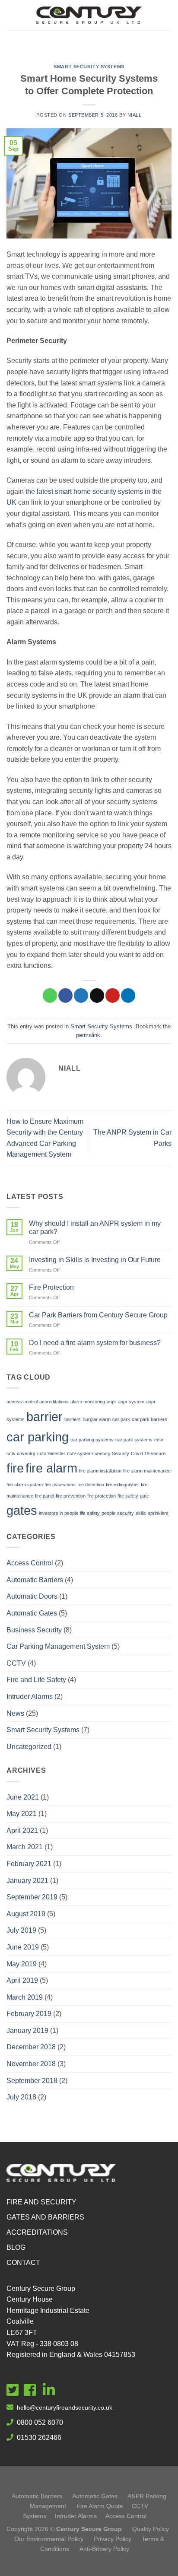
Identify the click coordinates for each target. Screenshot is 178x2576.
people (108, 1513)
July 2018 (21, 2097)
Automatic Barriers (35, 1580)
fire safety (128, 1496)
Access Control (30, 1563)
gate (145, 1496)
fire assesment (60, 1485)
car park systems (134, 1440)
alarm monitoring (88, 1402)
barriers (73, 1419)
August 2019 (26, 1914)
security (126, 1513)
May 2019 (22, 1964)
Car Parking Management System (58, 1646)
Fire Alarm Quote (100, 2506)
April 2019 (22, 1980)
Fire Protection (51, 1287)
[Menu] (89, 41)
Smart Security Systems (89, 67)
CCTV (16, 1663)
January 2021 (27, 1881)
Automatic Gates (32, 1613)
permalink (88, 1035)
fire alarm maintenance (147, 1471)
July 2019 (21, 1930)
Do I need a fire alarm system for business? (95, 1343)
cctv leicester (51, 1453)
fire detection (91, 1485)
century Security (112, 1453)
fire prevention (71, 1496)
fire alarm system (25, 1485)
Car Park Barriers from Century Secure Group (98, 1315)
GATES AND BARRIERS (45, 2217)
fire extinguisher (122, 1485)
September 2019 (32, 1897)
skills (141, 1513)
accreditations (54, 1402)
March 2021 (25, 1847)
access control (22, 1402)
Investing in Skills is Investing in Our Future (95, 1260)
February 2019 (29, 2014)
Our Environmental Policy (49, 2539)
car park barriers (149, 1419)
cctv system (80, 1453)
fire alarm (51, 1468)
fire (15, 1468)
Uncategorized (29, 1747)
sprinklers (158, 1513)
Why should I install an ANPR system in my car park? (95, 1228)
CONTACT (23, 2263)
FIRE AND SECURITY (41, 2202)
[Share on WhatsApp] (50, 995)
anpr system (131, 1402)
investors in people (59, 1513)
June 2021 (23, 1797)
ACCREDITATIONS (37, 2232)
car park (121, 1419)
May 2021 (22, 1814)
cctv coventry (21, 1453)
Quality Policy (151, 2529)
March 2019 (25, 1997)
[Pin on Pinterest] (113, 995)
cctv (159, 1440)
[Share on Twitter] (81, 995)
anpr (111, 1402)
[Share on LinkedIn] (128, 995)
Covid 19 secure (148, 1453)
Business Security (34, 1630)
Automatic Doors (32, 1596)
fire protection (102, 1496)
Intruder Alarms (30, 1697)
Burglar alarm (97, 1419)
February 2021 (29, 1864)
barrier (44, 1417)
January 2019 (27, 2031)
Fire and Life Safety (36, 1680)
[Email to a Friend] (97, 995)
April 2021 (22, 1830)
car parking (38, 1437)
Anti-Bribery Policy (104, 2549)
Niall (135, 115)
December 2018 (31, 2047)
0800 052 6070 (40, 2422)
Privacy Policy (113, 2539)
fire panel (44, 1496)
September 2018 (32, 2081)
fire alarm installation (100, 1471)
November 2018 (31, 2064)
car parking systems (92, 1440)
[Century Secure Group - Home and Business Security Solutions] (89, 15)
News (15, 1713)
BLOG (16, 2247)
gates (22, 1510)
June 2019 (23, 1947)
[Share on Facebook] (65, 995)
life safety (90, 1513)
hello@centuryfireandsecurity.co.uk (65, 2407)
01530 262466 (39, 2438)
